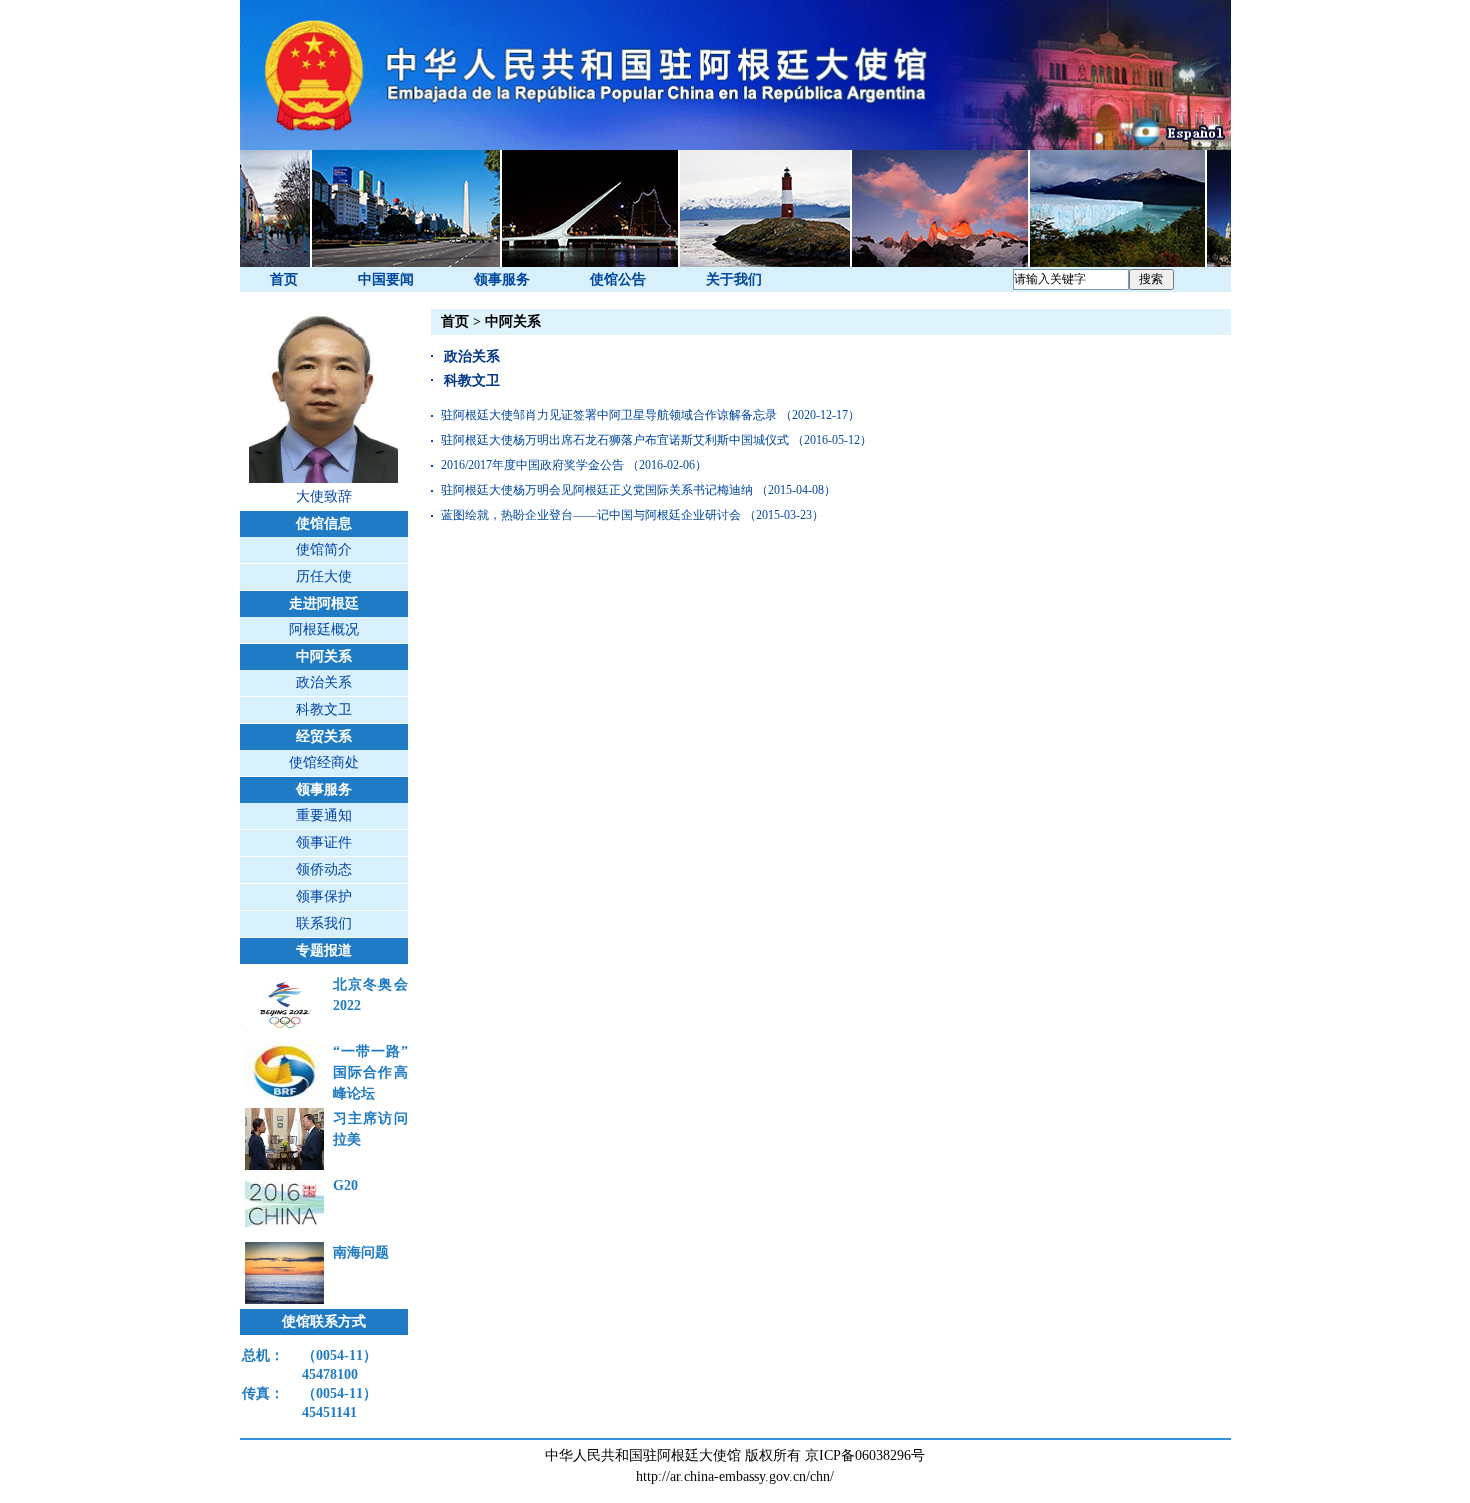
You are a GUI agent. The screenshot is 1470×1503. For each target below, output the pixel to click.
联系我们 (324, 923)
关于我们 (734, 279)
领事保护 (324, 896)
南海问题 (361, 1252)
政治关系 (324, 682)
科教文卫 (324, 709)
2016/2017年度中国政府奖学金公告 (532, 465)
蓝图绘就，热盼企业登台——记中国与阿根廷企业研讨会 (591, 515)
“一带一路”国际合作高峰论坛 (370, 1072)
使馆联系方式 (324, 1321)
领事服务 (502, 279)
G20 (345, 1185)
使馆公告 (618, 279)
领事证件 (324, 842)
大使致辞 (324, 496)
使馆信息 (324, 523)
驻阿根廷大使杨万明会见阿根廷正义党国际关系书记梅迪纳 (597, 490)
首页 (284, 279)
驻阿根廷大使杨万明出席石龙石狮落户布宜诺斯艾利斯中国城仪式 (615, 440)
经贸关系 (324, 736)
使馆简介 (324, 549)
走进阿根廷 (324, 603)
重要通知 (324, 815)
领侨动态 (324, 869)
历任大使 (324, 576)
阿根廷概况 (324, 629)
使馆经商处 (324, 762)
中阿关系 (324, 656)
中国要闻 (386, 279)
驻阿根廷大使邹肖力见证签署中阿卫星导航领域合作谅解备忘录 (609, 415)
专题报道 (324, 950)
